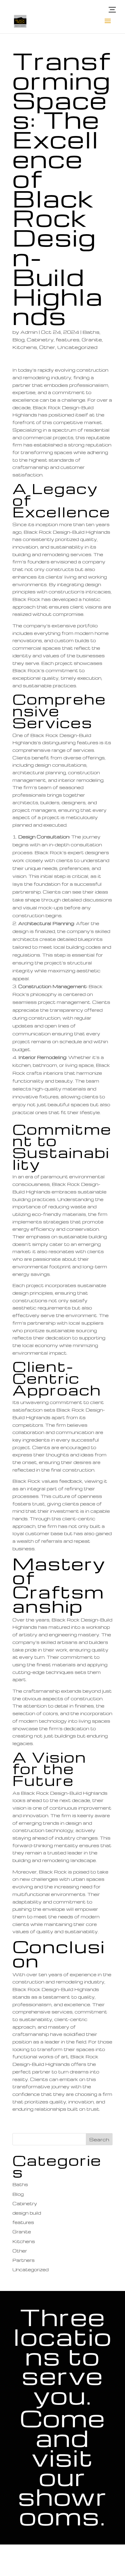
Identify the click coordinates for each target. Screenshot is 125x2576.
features (68, 340)
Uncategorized (77, 347)
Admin (29, 332)
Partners (24, 2260)
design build (27, 2213)
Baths (91, 332)
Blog (19, 340)
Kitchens (25, 347)
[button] (112, 10)
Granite (92, 340)
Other (47, 347)
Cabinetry (40, 340)
